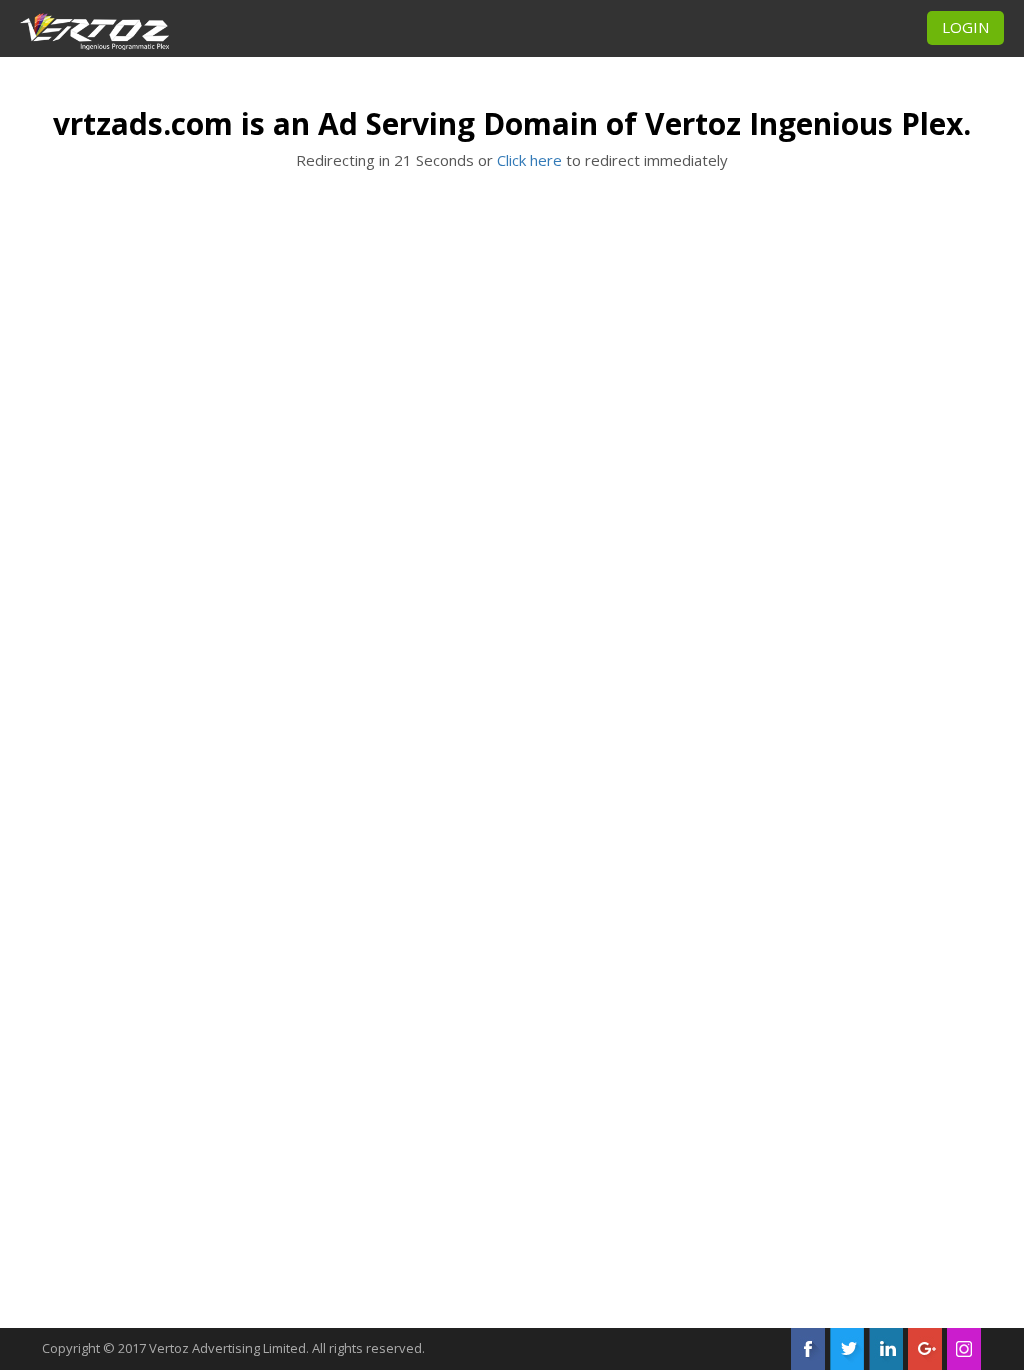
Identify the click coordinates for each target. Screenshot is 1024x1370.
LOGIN (965, 27)
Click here (529, 160)
